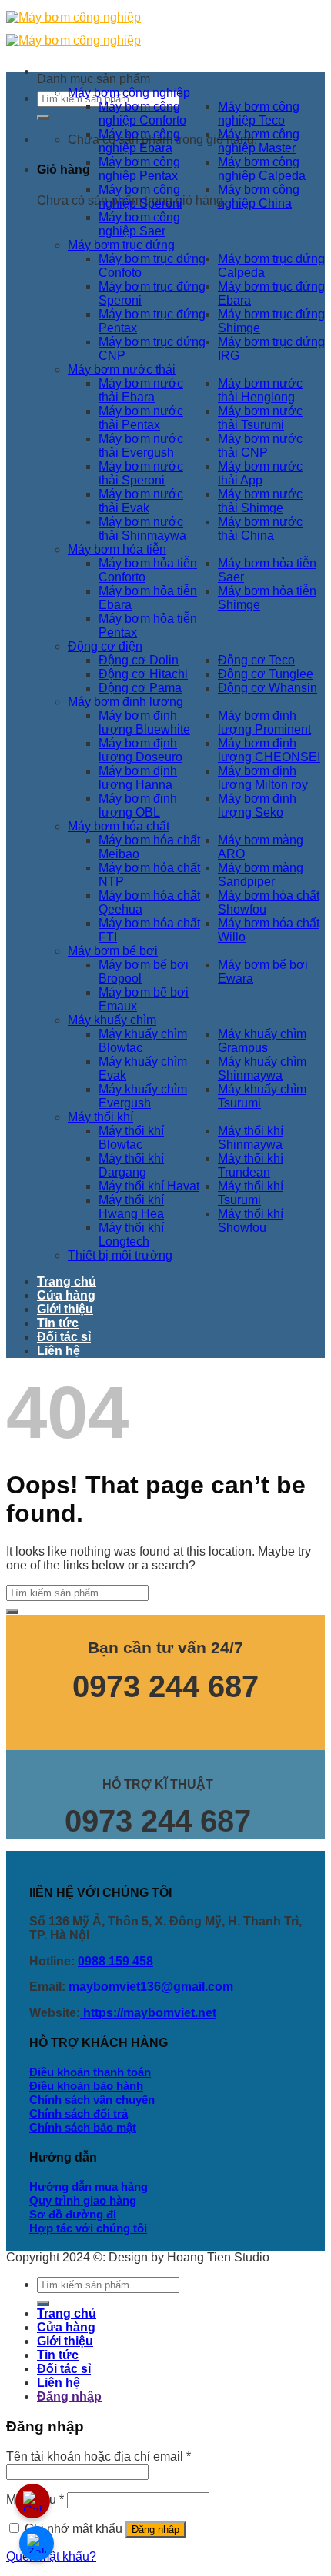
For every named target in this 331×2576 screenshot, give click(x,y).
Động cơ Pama (140, 688)
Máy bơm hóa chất (119, 826)
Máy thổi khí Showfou (251, 1221)
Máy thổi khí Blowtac (131, 1138)
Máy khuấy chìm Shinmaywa (262, 1068)
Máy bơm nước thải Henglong (260, 390)
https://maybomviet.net (148, 2013)
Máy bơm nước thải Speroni (141, 473)
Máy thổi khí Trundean (251, 1165)
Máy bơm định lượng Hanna (138, 778)
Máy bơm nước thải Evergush (141, 446)
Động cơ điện (105, 646)
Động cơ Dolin (139, 660)
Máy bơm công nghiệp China (259, 196)
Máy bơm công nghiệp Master (259, 141)
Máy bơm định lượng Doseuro (140, 750)
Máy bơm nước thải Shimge (260, 501)
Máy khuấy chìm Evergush (143, 1096)
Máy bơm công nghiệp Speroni (140, 196)
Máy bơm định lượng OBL (138, 805)
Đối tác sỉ (64, 1337)
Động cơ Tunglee (266, 674)
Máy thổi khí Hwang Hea (131, 1207)
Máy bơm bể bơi (113, 951)
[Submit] (43, 118)
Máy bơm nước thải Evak (141, 501)
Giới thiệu (65, 1309)
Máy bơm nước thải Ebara (141, 390)
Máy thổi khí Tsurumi (251, 1193)
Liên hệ (59, 1351)
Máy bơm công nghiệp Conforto (142, 113)
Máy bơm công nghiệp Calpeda (262, 169)
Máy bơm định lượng (125, 702)
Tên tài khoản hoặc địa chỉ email (99, 2456)
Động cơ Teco (256, 660)
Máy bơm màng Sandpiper (261, 875)
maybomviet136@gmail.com (151, 1987)
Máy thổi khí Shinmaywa (251, 1138)
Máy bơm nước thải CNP (260, 446)
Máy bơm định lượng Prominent (264, 722)
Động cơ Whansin (267, 688)
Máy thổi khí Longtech (131, 1235)
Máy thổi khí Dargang (131, 1165)
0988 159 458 (115, 1961)
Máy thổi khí (100, 1117)
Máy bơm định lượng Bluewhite (144, 722)
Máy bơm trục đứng (121, 245)
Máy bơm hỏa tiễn (117, 549)
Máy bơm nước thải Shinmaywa (142, 529)
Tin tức (58, 1323)
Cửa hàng (66, 1295)
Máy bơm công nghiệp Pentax (139, 169)
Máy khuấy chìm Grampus (262, 1041)
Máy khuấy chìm (112, 1020)
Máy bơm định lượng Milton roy (263, 778)
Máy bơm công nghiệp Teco (259, 113)
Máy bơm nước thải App (260, 473)
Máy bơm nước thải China (260, 529)
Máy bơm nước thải (122, 369)
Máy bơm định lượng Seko (257, 805)
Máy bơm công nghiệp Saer (139, 224)
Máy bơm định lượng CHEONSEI (269, 750)
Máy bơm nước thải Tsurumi (260, 418)
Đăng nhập (155, 2529)
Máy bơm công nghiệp (129, 93)
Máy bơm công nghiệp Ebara (139, 141)
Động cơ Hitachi (143, 674)
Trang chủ (67, 1281)
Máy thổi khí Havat (149, 1186)
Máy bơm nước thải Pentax (141, 418)
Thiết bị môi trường (120, 1255)
